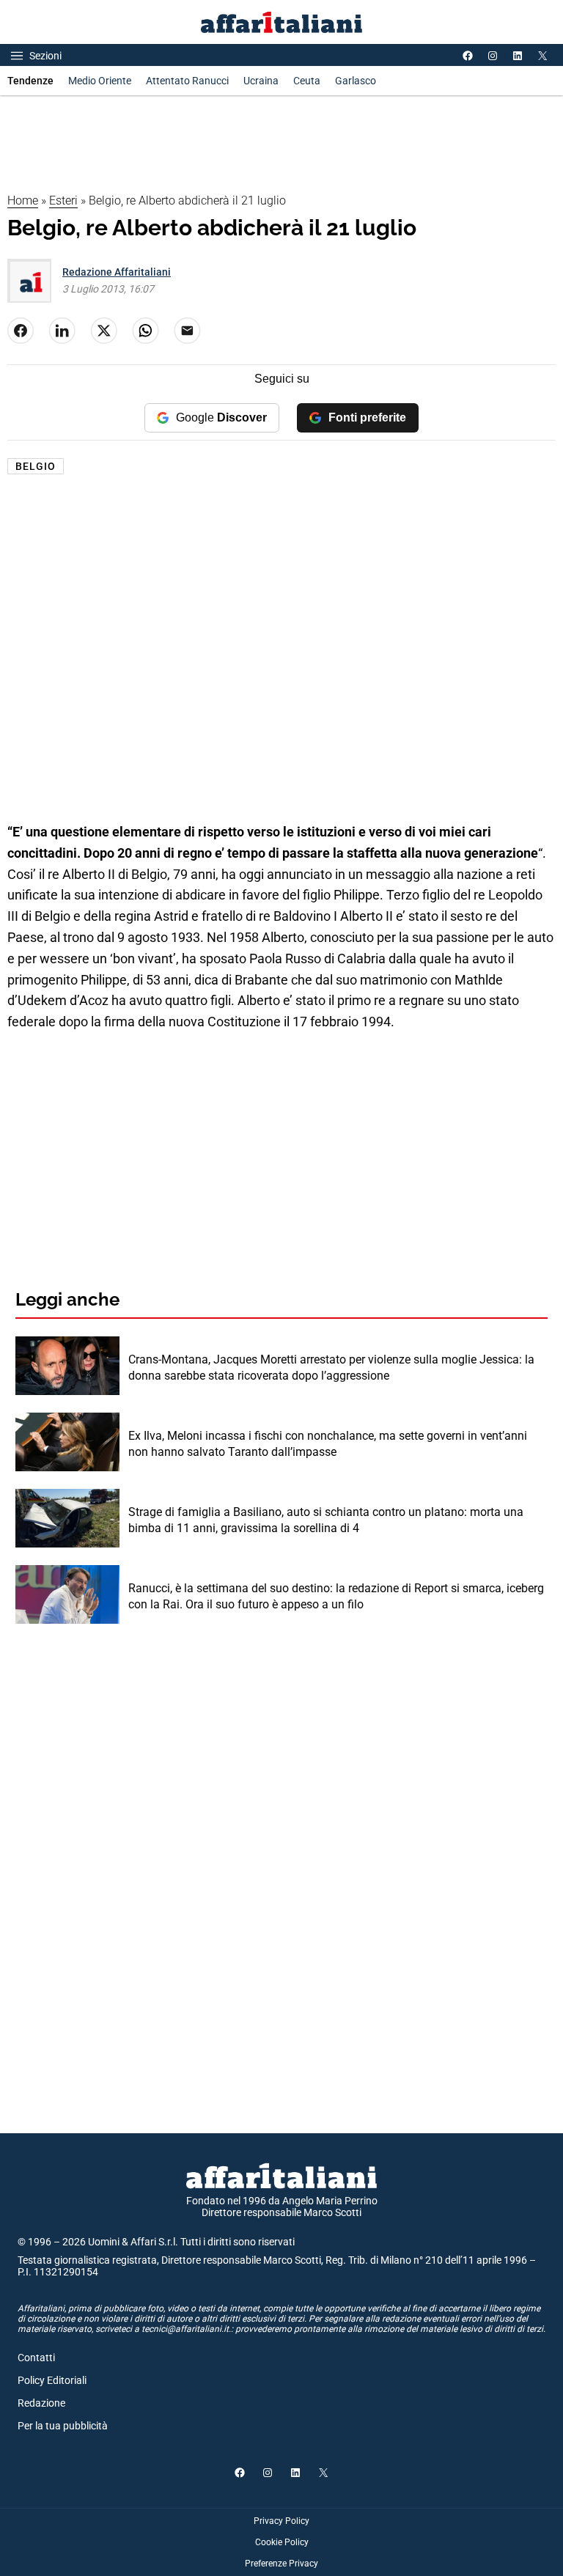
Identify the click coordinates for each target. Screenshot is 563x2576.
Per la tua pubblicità (63, 2426)
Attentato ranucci (187, 81)
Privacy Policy (281, 2521)
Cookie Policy (282, 2542)
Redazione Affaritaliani (117, 272)
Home (23, 200)
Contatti (36, 2358)
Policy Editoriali (52, 2380)
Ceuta (307, 81)
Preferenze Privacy (281, 2564)
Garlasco (356, 81)
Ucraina (261, 81)
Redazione (41, 2403)
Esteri (63, 200)
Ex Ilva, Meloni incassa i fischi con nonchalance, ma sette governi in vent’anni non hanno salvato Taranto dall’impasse (328, 1444)
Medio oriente (100, 81)
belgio (36, 466)
